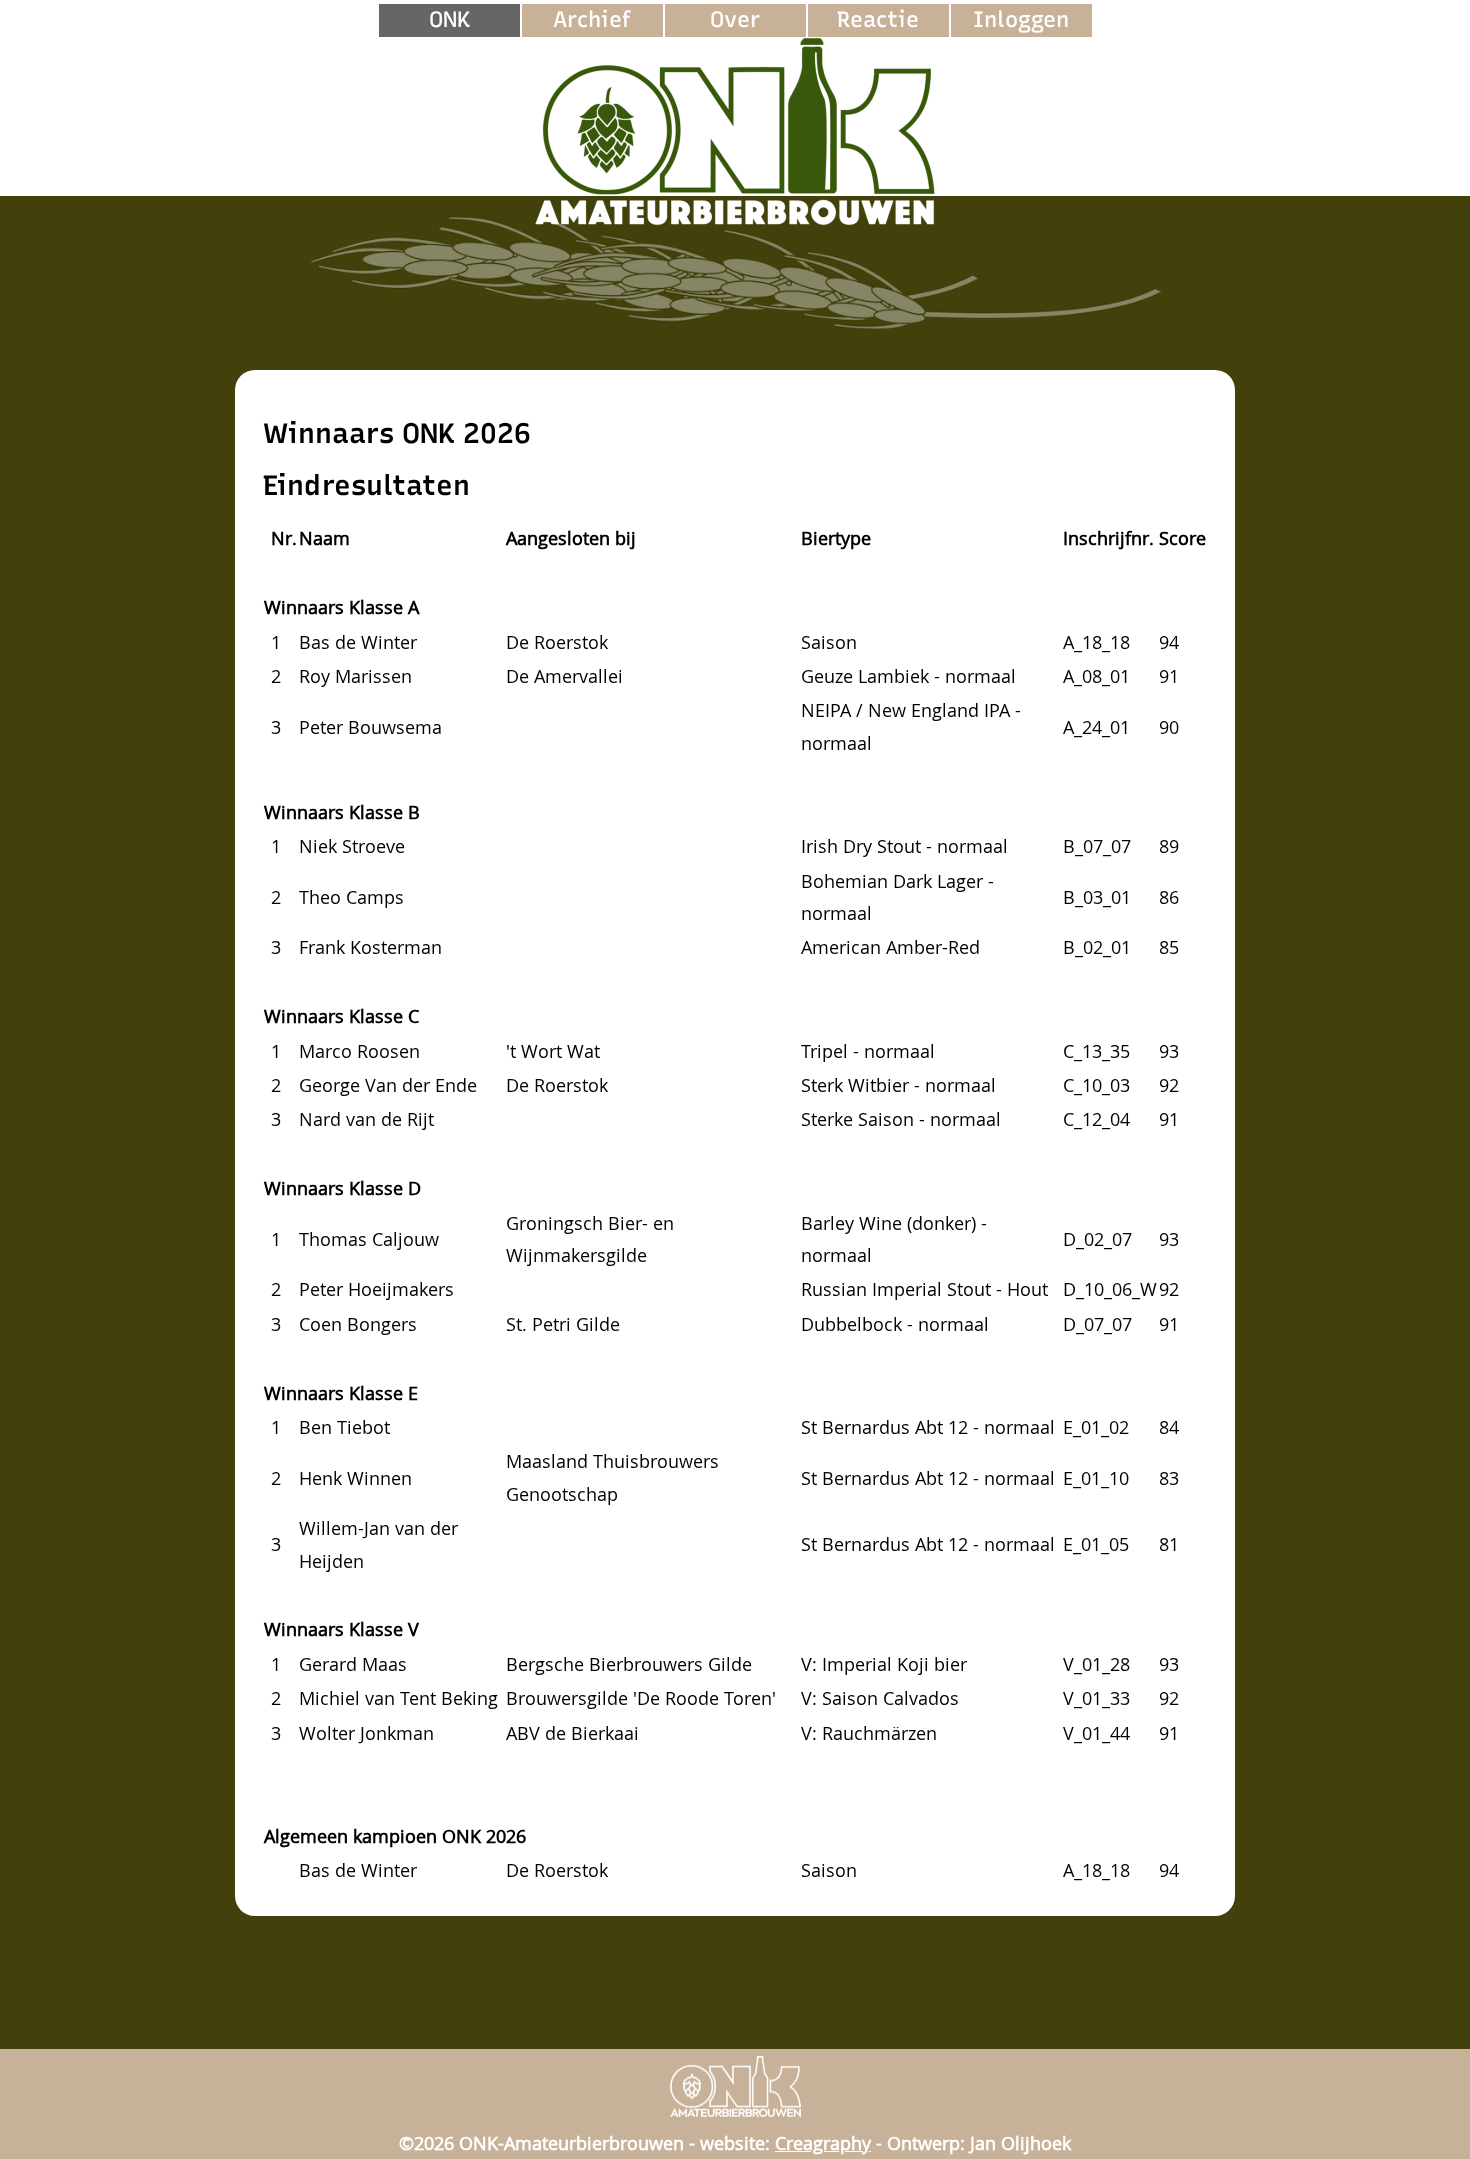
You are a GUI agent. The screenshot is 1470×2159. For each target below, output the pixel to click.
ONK (449, 19)
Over (735, 19)
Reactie (878, 19)
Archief (592, 19)
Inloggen (1021, 19)
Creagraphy (823, 2143)
